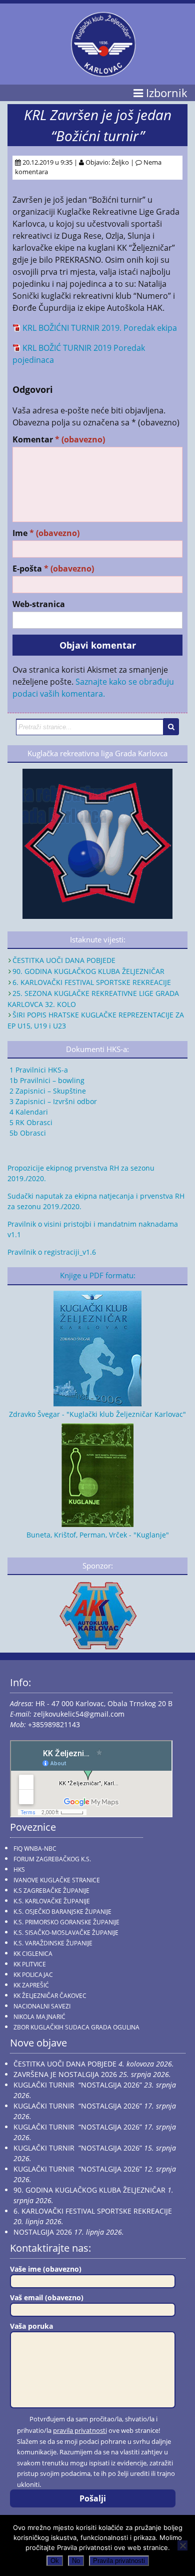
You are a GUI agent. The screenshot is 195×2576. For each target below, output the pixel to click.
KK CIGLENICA (33, 1954)
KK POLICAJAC (33, 1975)
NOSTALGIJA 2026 (43, 2232)
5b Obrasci (27, 1133)
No (76, 2561)
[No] (182, 2545)
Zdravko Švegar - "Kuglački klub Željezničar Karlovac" (97, 1414)
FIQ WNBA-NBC (35, 1849)
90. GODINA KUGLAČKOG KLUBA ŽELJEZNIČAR (88, 971)
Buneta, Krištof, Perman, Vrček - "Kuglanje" (98, 1535)
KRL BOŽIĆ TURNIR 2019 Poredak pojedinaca (79, 354)
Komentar (59, 440)
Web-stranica (39, 604)
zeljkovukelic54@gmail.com (79, 1714)
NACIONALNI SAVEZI (42, 2006)
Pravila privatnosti (119, 2561)
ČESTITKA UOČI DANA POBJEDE (64, 960)
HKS (19, 1870)
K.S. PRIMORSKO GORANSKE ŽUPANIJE (66, 1922)
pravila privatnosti (80, 2430)
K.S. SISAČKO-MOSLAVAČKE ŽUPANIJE (66, 1933)
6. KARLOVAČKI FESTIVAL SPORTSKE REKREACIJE (92, 982)
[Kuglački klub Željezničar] (103, 73)
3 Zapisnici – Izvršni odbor (52, 1101)
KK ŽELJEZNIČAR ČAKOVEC (50, 1996)
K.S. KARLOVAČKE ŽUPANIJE (52, 1901)
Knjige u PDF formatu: (98, 1275)
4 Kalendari (28, 1112)
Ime (46, 533)
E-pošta (53, 569)
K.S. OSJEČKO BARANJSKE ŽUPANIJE (62, 1912)
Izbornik (165, 93)
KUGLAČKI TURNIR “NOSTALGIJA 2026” (78, 2085)
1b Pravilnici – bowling (46, 1080)
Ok (55, 2561)
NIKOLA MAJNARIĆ (39, 2017)
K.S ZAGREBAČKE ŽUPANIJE (51, 1891)
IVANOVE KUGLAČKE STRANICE (57, 1880)
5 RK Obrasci (30, 1122)
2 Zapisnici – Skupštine (47, 1091)
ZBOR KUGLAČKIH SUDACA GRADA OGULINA (76, 2027)
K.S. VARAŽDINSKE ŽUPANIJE (53, 1943)
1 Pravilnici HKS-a (38, 1070)
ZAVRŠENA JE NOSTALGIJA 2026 (65, 2074)
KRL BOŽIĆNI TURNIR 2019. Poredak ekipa (100, 328)
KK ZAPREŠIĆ (31, 1985)
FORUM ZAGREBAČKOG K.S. (52, 1859)
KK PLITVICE (30, 1964)
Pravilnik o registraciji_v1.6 (52, 1252)
